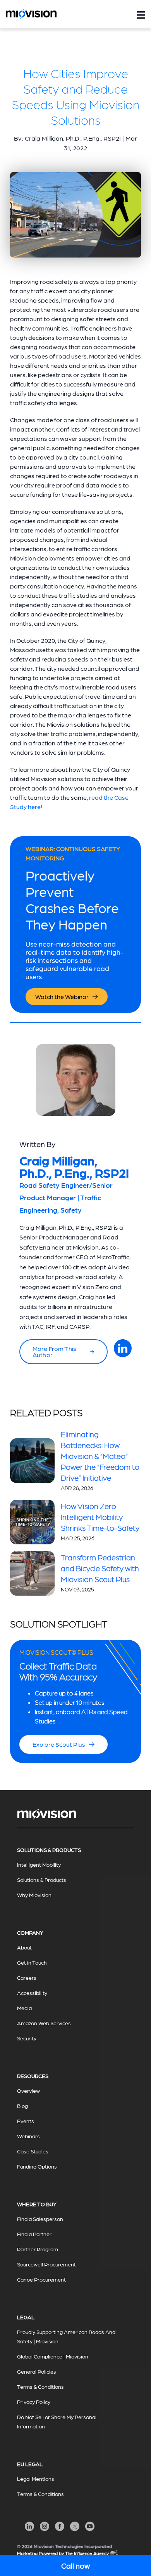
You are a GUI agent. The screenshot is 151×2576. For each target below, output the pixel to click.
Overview (28, 2090)
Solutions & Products (42, 1880)
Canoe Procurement (41, 2279)
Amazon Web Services (44, 2023)
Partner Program (38, 2249)
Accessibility (32, 1993)
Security (27, 2038)
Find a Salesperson (40, 2219)
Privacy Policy (34, 2402)
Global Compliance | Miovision (53, 2356)
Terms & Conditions (40, 2386)
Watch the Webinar (62, 996)
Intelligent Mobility (39, 1864)
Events (26, 2121)
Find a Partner (34, 2234)
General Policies (37, 2371)
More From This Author (54, 1352)
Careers (27, 1977)
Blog (22, 2106)
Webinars (28, 2136)
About (24, 1947)
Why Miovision (34, 1895)
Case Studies (33, 2151)
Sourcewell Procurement (46, 2264)
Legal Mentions (36, 2479)
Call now (75, 2566)
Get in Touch (32, 1962)
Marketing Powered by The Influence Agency (63, 2553)
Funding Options (37, 2166)
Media (24, 2008)
